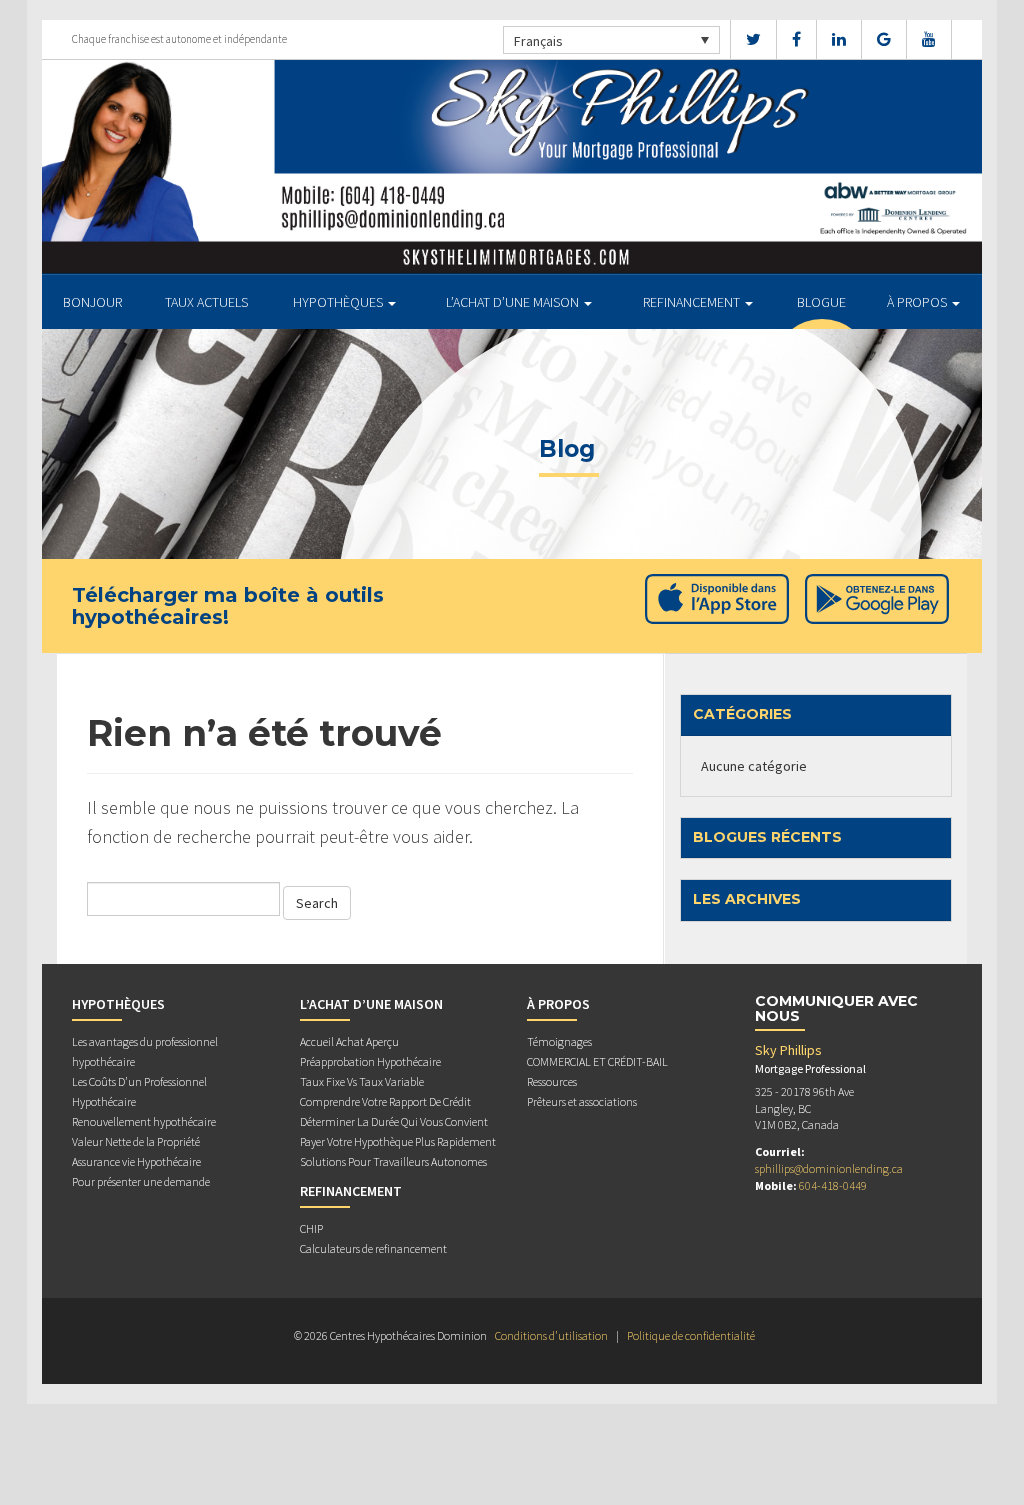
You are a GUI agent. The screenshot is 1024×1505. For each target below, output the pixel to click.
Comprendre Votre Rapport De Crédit (385, 1101)
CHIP (311, 1228)
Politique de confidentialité (691, 1335)
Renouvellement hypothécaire (144, 1121)
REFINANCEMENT (693, 302)
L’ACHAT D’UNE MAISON (514, 302)
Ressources (552, 1081)
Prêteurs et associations (582, 1101)
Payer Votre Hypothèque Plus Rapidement (398, 1141)
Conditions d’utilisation (551, 1335)
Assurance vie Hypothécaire (136, 1161)
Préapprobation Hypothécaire (370, 1061)
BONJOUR (92, 302)
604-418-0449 (833, 1185)
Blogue (821, 302)
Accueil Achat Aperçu (349, 1041)
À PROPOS (918, 302)
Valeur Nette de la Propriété (136, 1141)
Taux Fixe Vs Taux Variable (362, 1081)
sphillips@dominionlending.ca (829, 1168)
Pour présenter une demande (141, 1181)
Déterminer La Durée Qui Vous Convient (394, 1121)
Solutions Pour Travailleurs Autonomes (393, 1161)
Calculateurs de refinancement (373, 1248)
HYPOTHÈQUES (339, 302)
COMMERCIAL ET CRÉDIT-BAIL (597, 1061)
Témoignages (559, 1041)
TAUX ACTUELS (206, 302)
